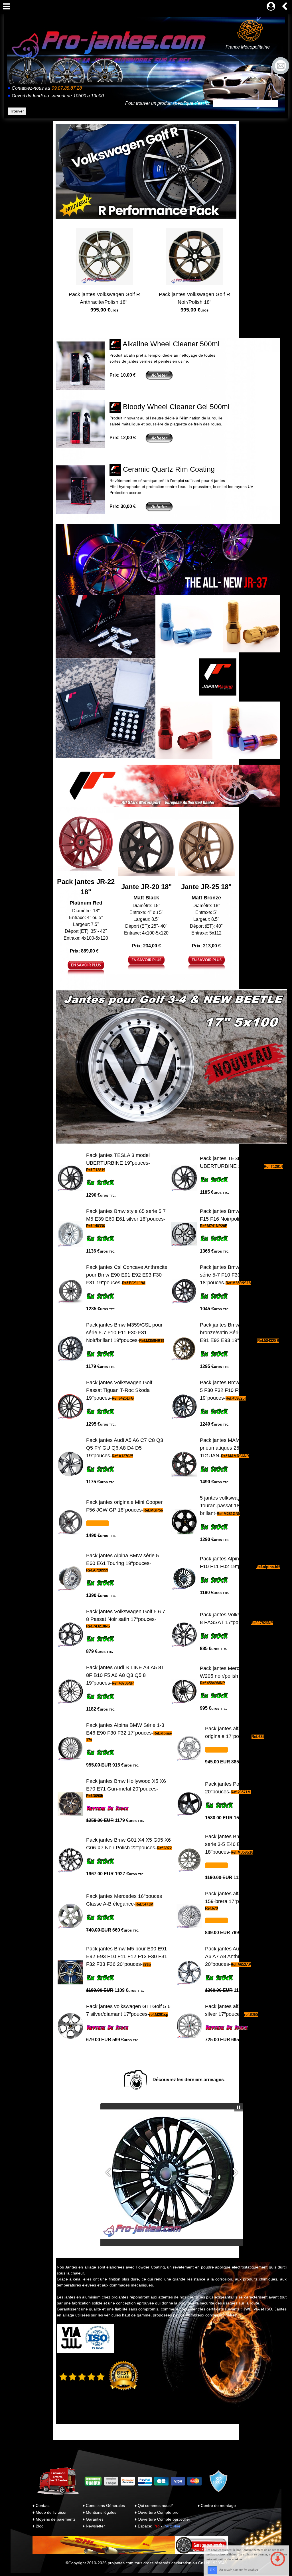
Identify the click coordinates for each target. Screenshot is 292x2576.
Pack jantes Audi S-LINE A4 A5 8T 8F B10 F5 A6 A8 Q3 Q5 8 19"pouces (125, 1675)
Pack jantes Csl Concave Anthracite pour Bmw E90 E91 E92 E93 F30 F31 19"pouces (127, 1275)
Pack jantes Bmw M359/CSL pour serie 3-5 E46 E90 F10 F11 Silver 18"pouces (243, 1844)
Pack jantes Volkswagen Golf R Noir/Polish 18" (194, 302)
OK (212, 2570)
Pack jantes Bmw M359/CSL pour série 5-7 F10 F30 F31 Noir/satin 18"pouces (238, 1275)
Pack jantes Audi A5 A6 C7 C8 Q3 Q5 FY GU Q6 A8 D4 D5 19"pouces (125, 1448)
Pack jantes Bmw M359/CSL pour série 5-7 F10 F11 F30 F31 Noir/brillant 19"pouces (124, 1333)
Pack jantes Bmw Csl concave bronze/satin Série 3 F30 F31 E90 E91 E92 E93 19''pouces (238, 1333)
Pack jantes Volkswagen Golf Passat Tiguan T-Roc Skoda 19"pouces (119, 1390)
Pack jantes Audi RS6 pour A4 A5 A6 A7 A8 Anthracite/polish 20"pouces (243, 1956)
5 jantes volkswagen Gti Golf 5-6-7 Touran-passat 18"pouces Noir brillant (239, 1506)
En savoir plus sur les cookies (239, 2570)
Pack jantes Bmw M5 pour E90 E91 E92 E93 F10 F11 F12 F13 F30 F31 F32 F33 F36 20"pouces (127, 1956)
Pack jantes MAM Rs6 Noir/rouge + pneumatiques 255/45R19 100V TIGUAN (240, 1448)
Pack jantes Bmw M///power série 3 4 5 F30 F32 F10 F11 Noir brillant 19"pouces (242, 1390)
